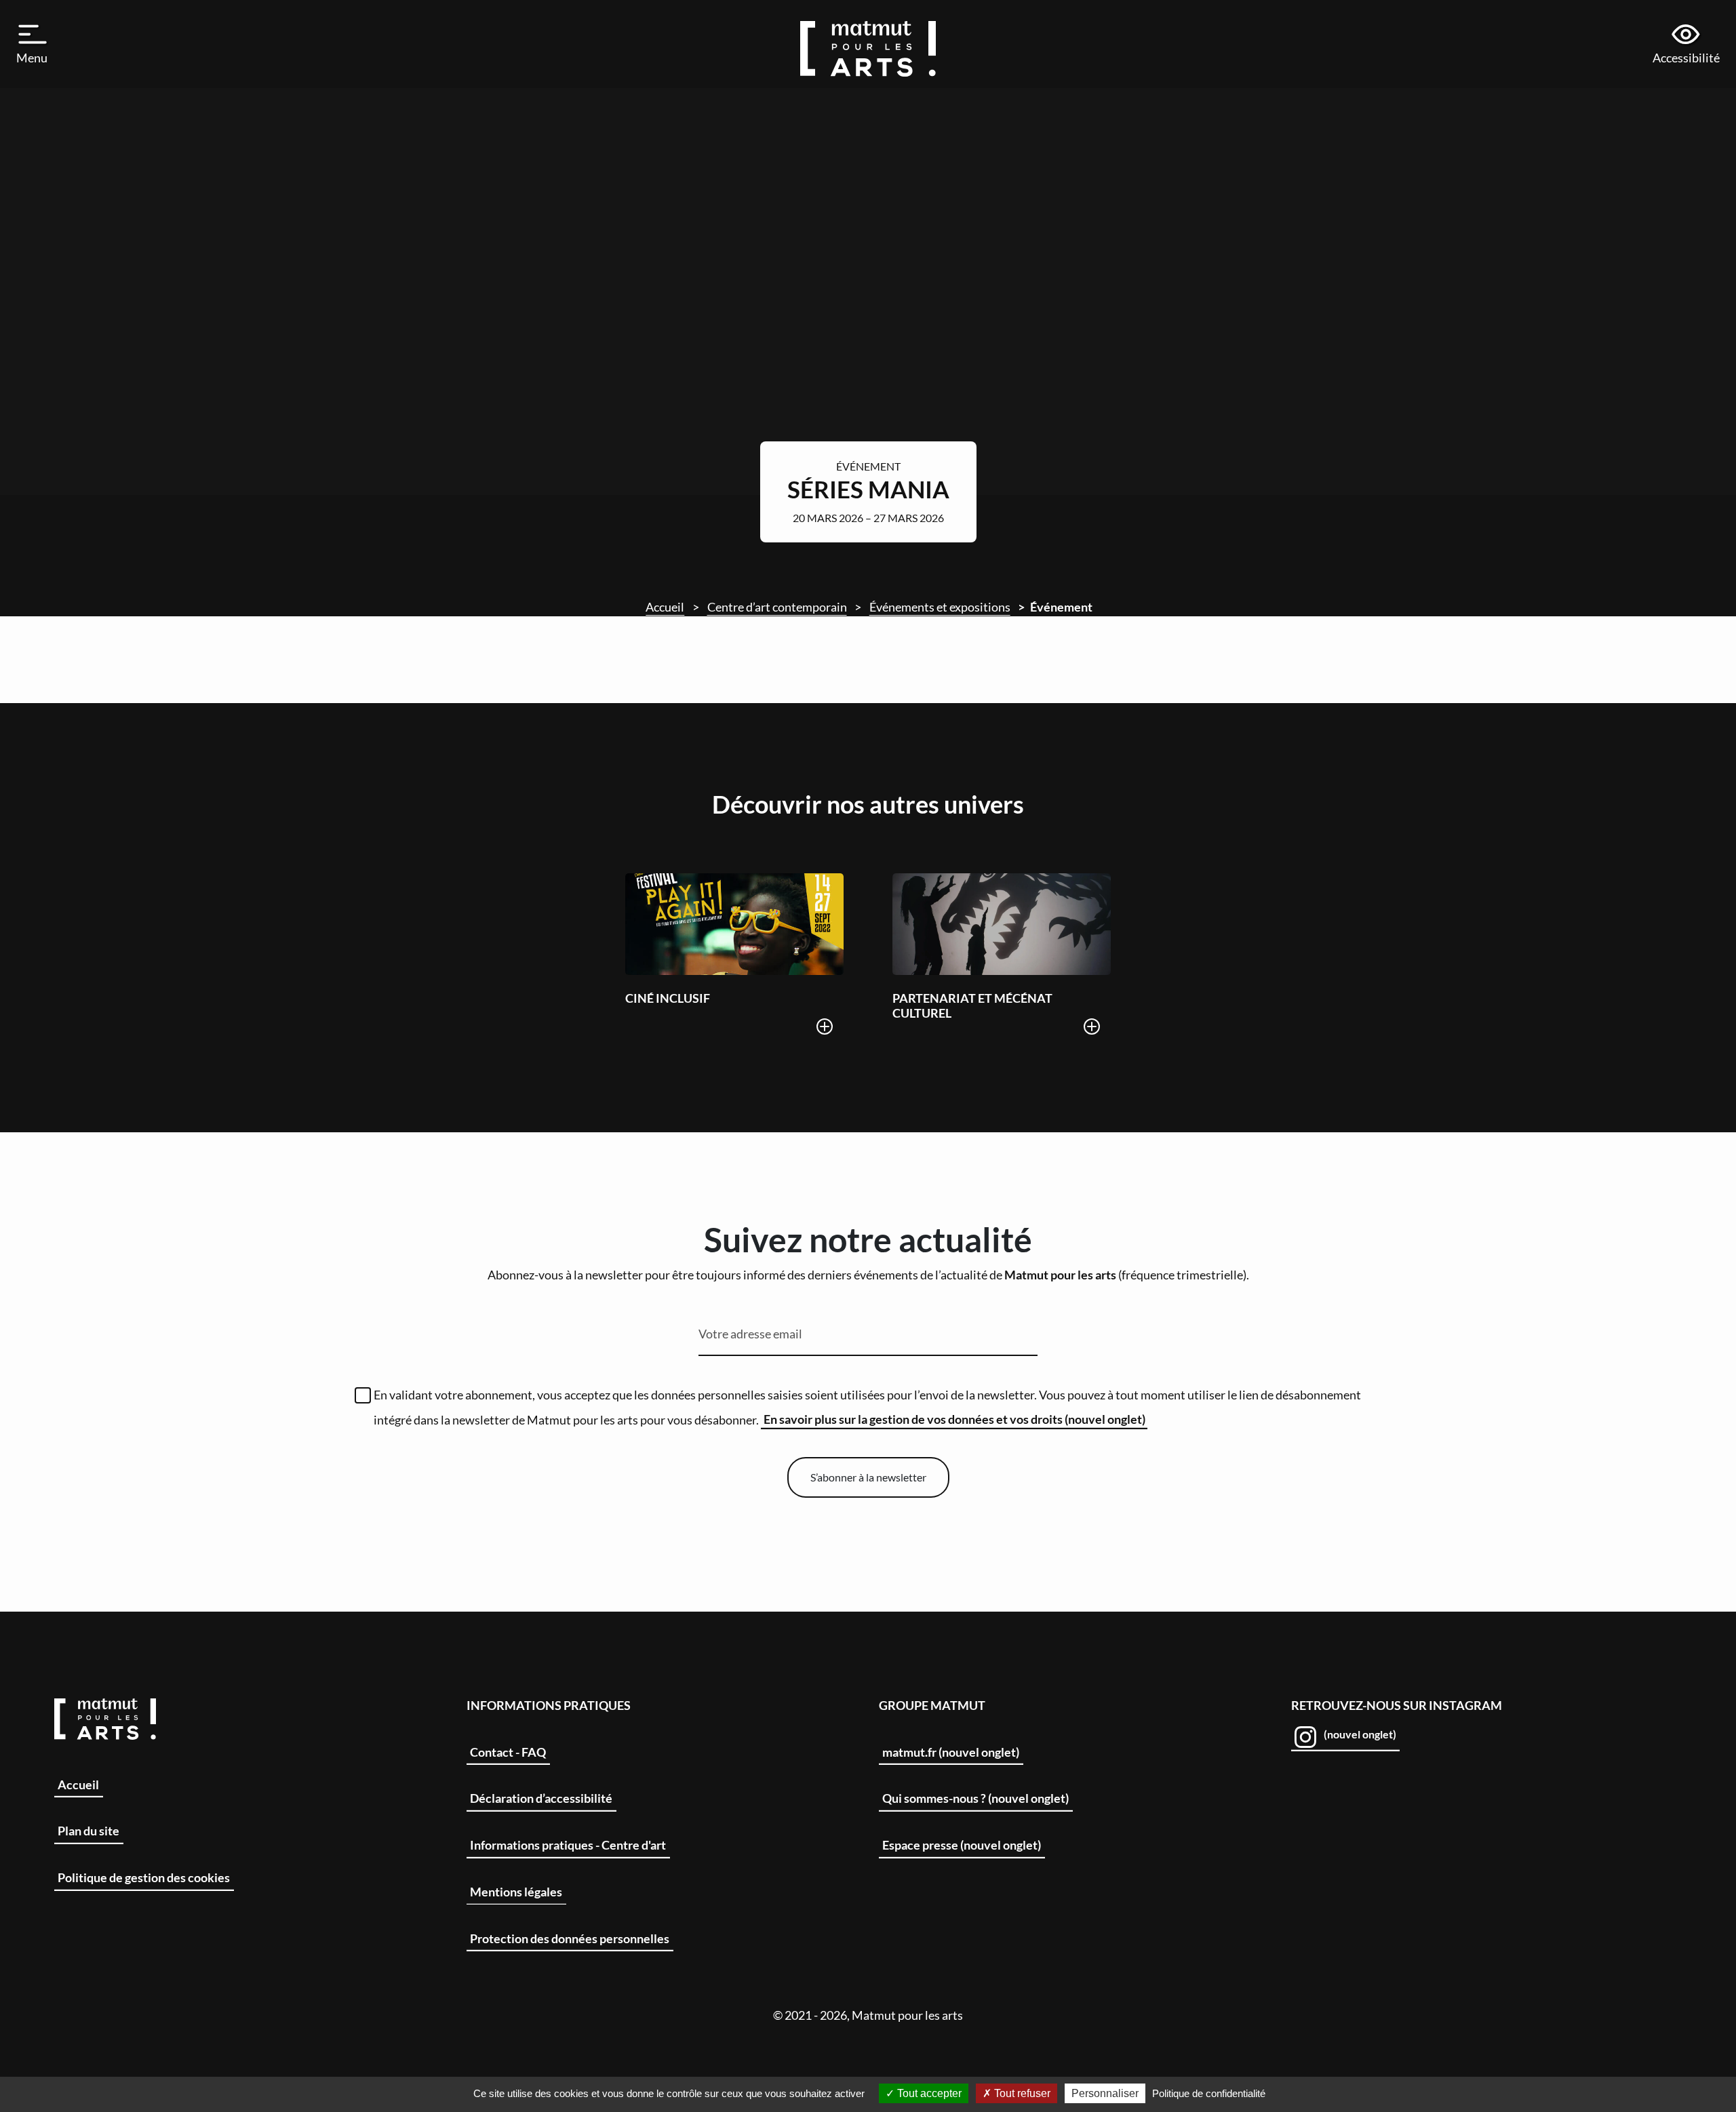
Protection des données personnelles (570, 1938)
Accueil (665, 607)
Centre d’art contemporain (777, 607)
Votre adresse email (750, 1334)
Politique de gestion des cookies (144, 1877)
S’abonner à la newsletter (868, 1477)
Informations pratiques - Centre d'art (568, 1845)
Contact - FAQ (508, 1752)
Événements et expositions (940, 607)
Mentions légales (516, 1892)
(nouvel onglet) (1359, 1734)
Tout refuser (1021, 2093)
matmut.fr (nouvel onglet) (951, 1752)
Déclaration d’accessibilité (541, 1798)
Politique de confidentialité (1209, 2093)
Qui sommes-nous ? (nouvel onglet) (975, 1798)
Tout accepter (928, 2093)
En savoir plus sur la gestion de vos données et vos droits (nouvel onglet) (954, 1419)
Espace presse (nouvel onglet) (962, 1845)
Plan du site (88, 1831)
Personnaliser (1105, 2093)
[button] (33, 44)
